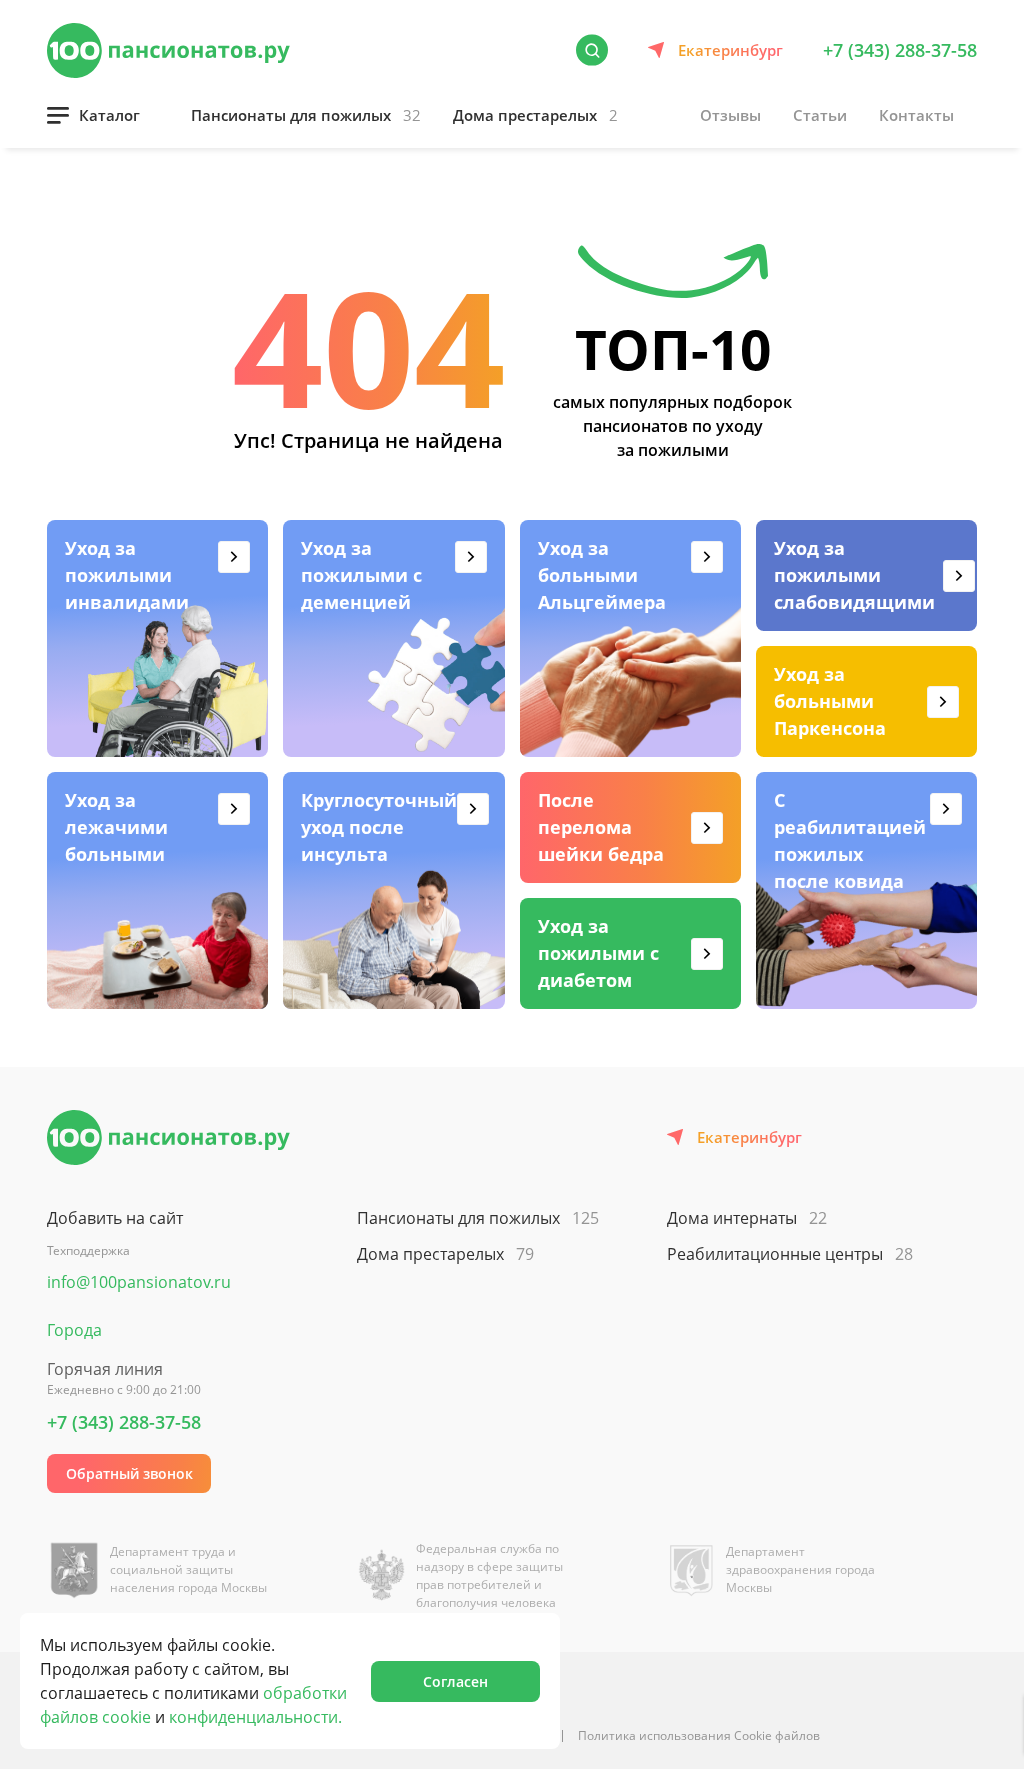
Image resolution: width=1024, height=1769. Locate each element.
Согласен (455, 1681)
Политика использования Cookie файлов (699, 1735)
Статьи (820, 115)
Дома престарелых (535, 115)
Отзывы (730, 115)
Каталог (109, 115)
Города (74, 1330)
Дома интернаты (747, 1218)
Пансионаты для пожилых (306, 115)
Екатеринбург (730, 50)
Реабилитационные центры (790, 1254)
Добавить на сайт (115, 1218)
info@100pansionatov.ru (139, 1282)
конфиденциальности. (255, 1717)
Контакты (916, 115)
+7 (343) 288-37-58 (900, 50)
